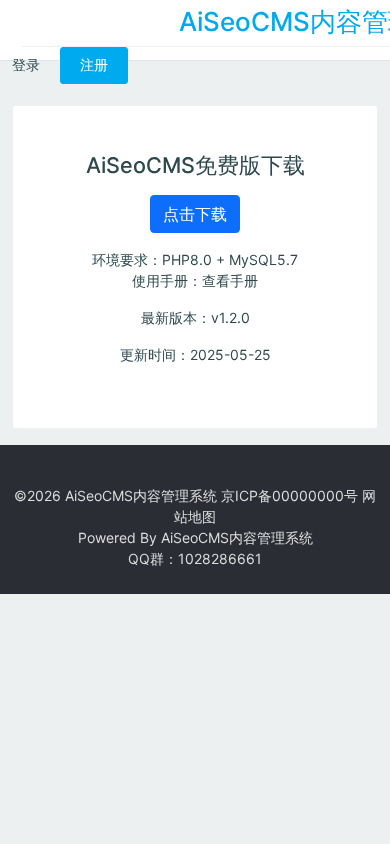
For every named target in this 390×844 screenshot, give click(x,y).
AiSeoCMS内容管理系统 (141, 495)
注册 (94, 65)
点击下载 (195, 214)
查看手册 (230, 280)
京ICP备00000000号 (289, 495)
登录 (26, 64)
